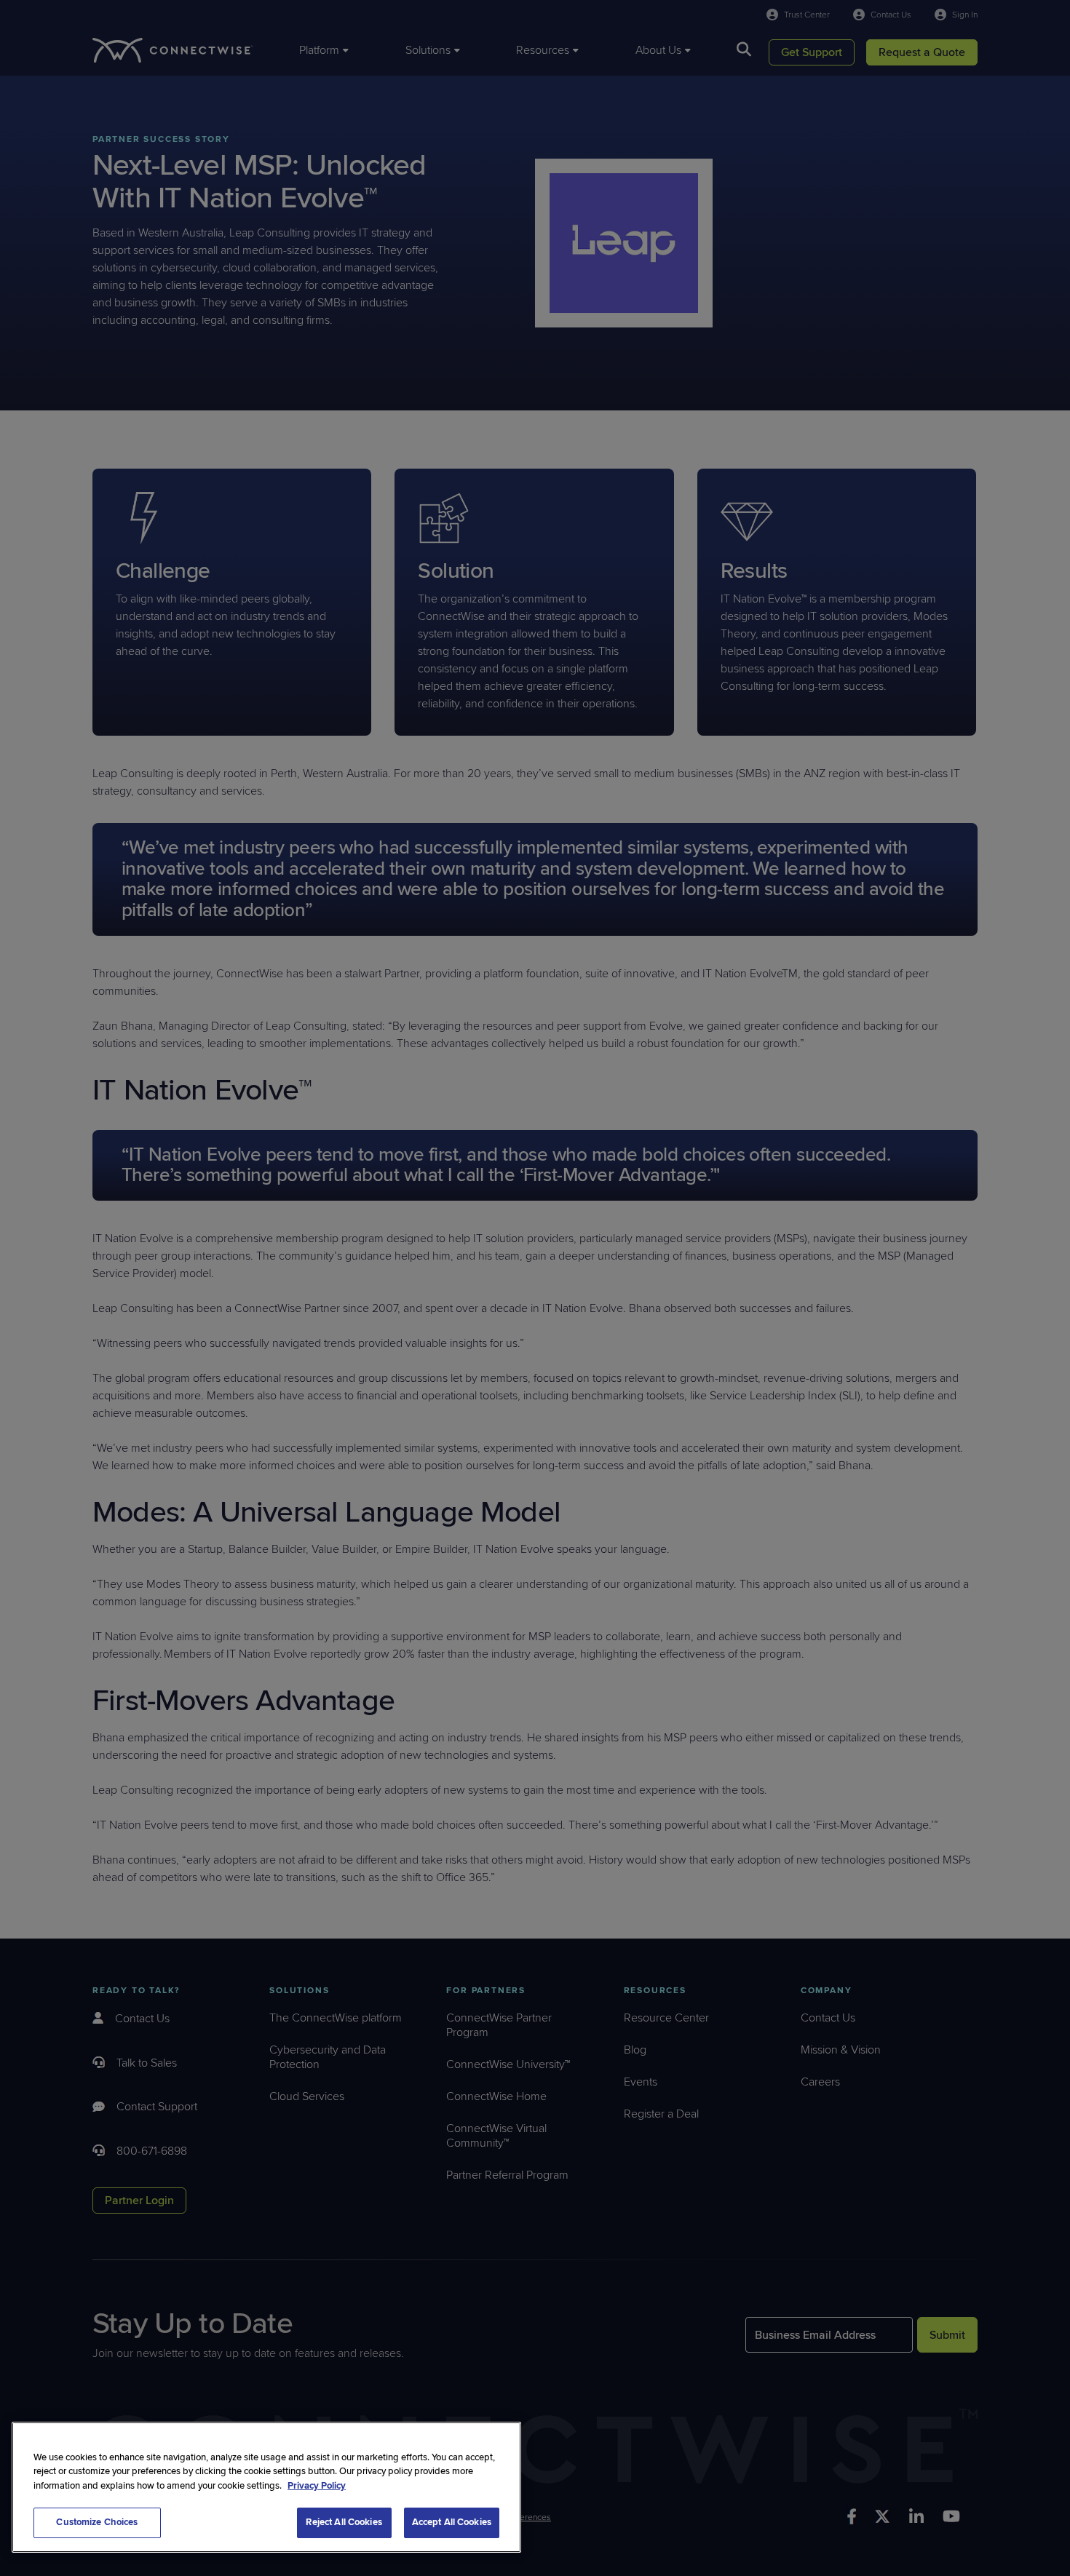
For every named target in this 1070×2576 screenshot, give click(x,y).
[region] (266, 2487)
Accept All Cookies (452, 2522)
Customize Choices (97, 2522)
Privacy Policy (317, 2486)
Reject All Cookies (344, 2522)
